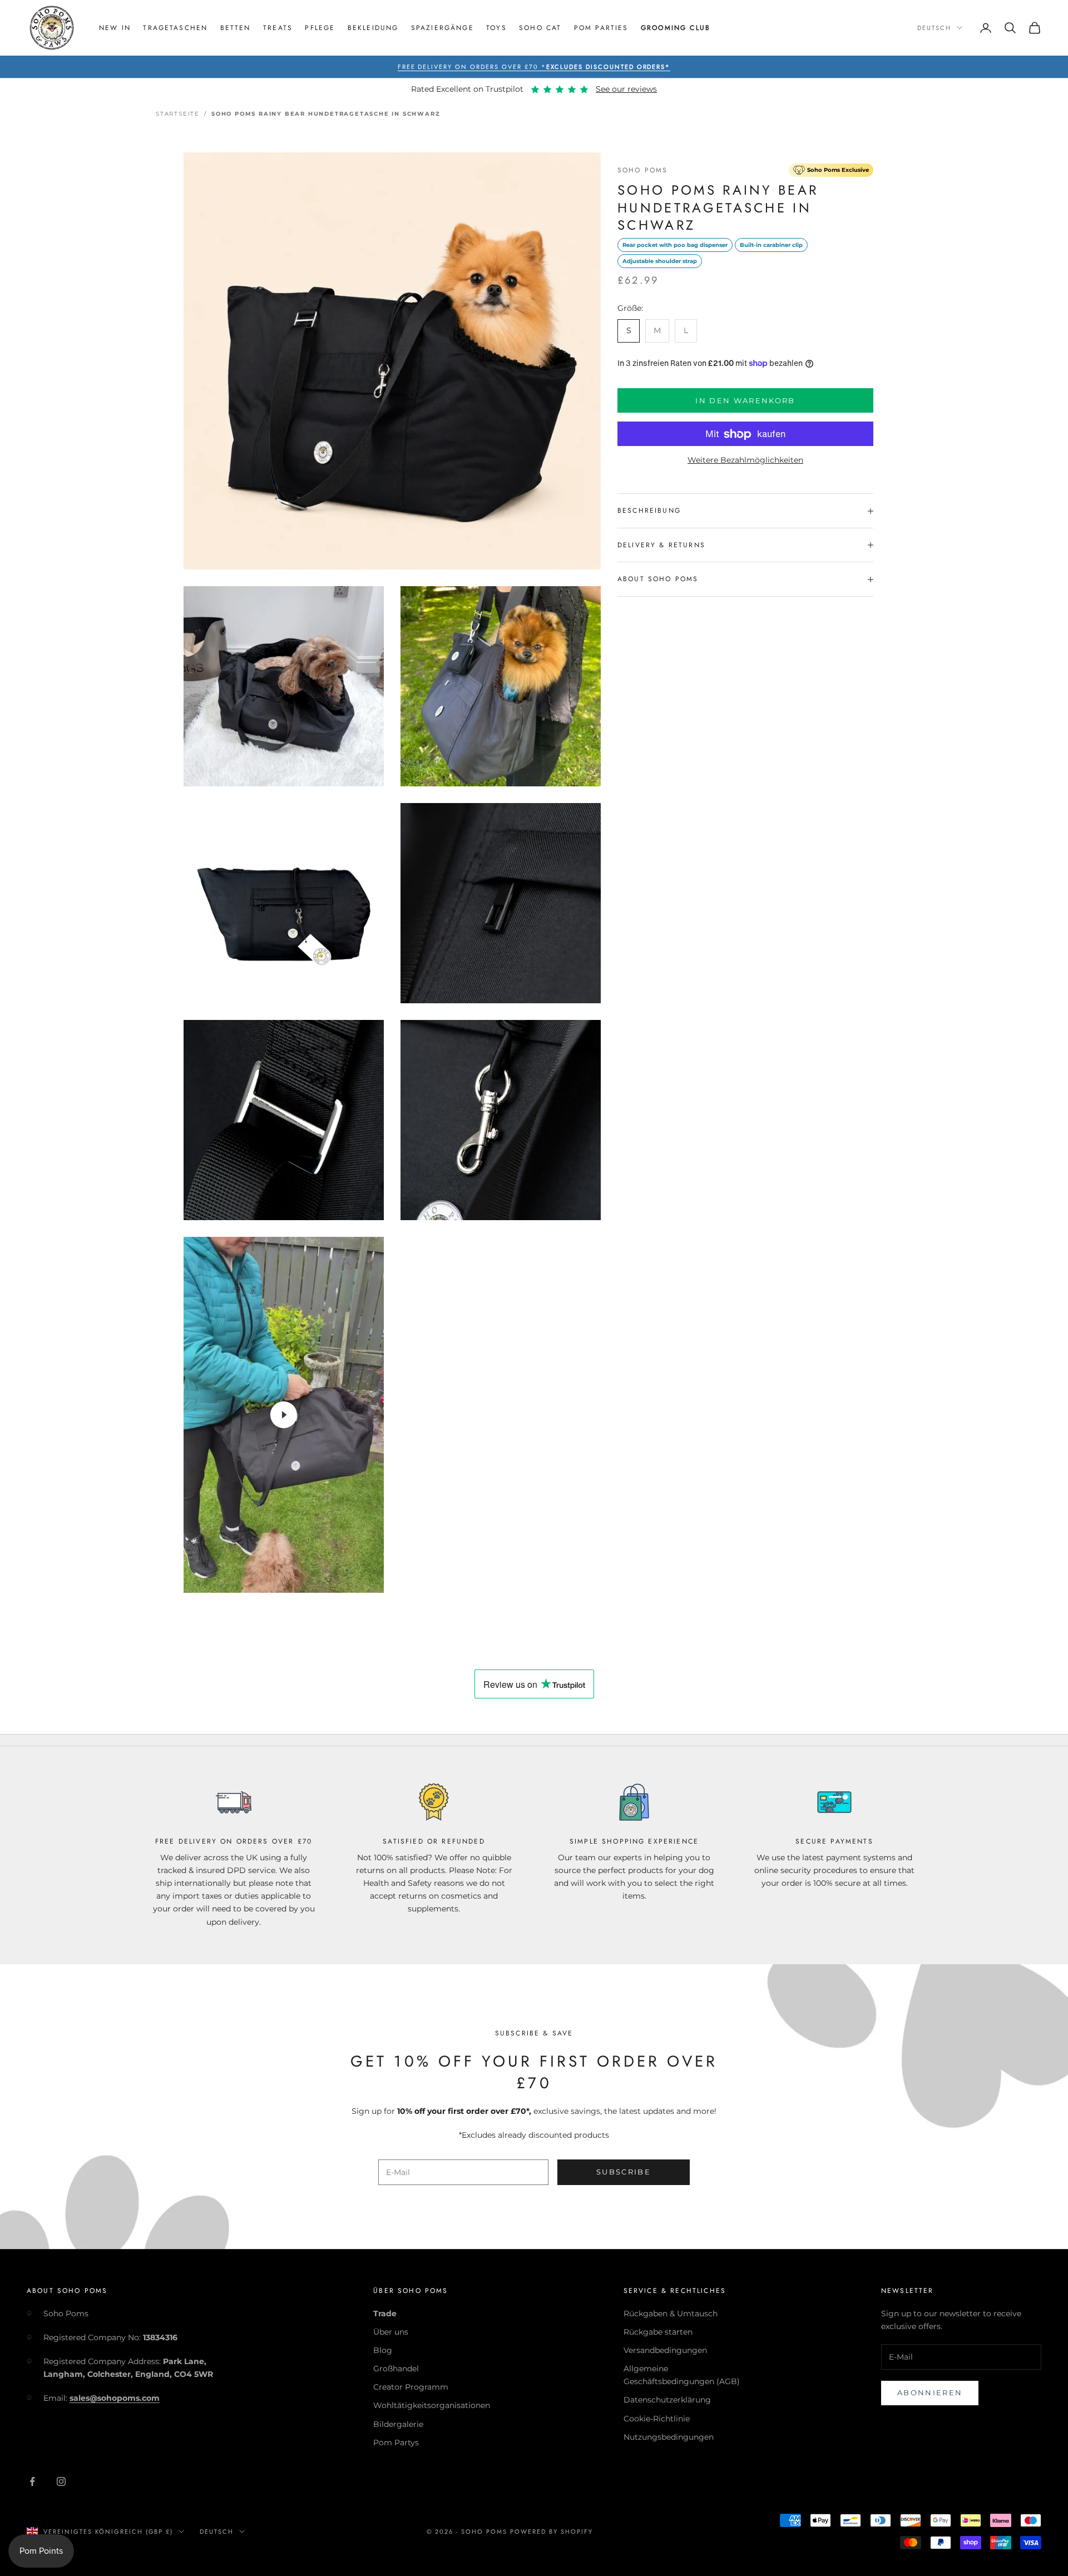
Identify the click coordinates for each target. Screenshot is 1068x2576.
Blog (383, 2350)
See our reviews (626, 89)
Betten (236, 28)
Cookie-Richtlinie (657, 2419)
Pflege (320, 28)
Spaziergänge (442, 28)
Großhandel (396, 2369)
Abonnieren (930, 2392)
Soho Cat (540, 28)
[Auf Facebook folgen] (32, 2481)
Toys (496, 28)
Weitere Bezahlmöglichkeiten (745, 460)
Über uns (391, 2332)
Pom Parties (601, 28)
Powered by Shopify (552, 2532)
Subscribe (624, 2172)
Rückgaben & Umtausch (671, 2314)
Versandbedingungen (665, 2350)
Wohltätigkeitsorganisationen (432, 2405)
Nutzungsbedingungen (669, 2437)
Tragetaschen (175, 28)
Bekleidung (373, 28)
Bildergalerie (398, 2424)
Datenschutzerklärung (667, 2400)
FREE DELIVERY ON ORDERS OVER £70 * (534, 67)
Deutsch (934, 28)
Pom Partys (396, 2443)
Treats (278, 28)
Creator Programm (411, 2387)
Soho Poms (642, 170)
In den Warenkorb (745, 400)
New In (115, 28)
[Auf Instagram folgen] (61, 2481)
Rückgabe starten (658, 2332)
